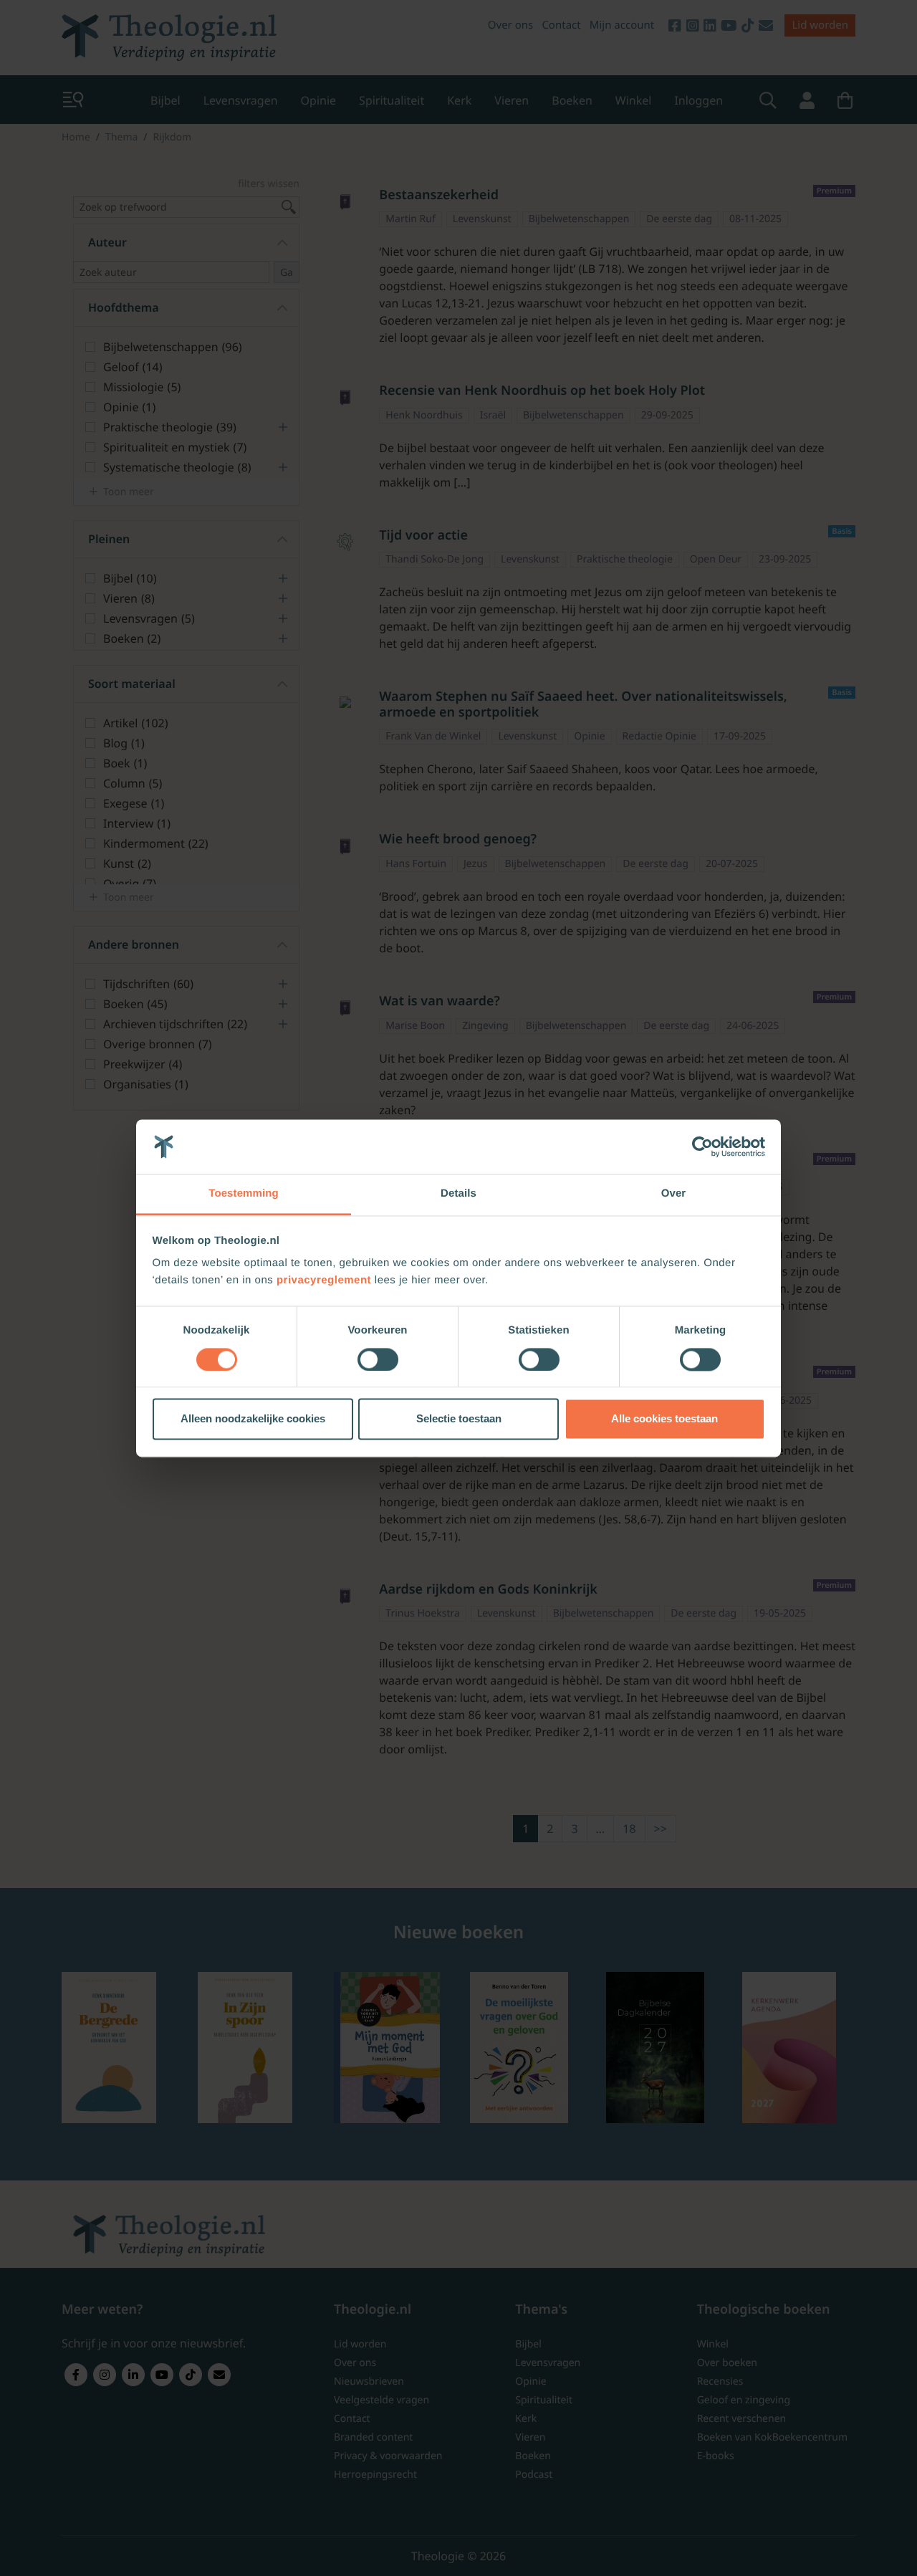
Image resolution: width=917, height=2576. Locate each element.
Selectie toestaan (459, 1419)
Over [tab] (674, 1194)
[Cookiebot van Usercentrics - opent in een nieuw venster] (702, 1146)
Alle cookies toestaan (664, 1419)
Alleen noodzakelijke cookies (253, 1419)
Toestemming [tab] (244, 1194)
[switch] (378, 1359)
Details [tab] (458, 1194)
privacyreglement (324, 1281)
